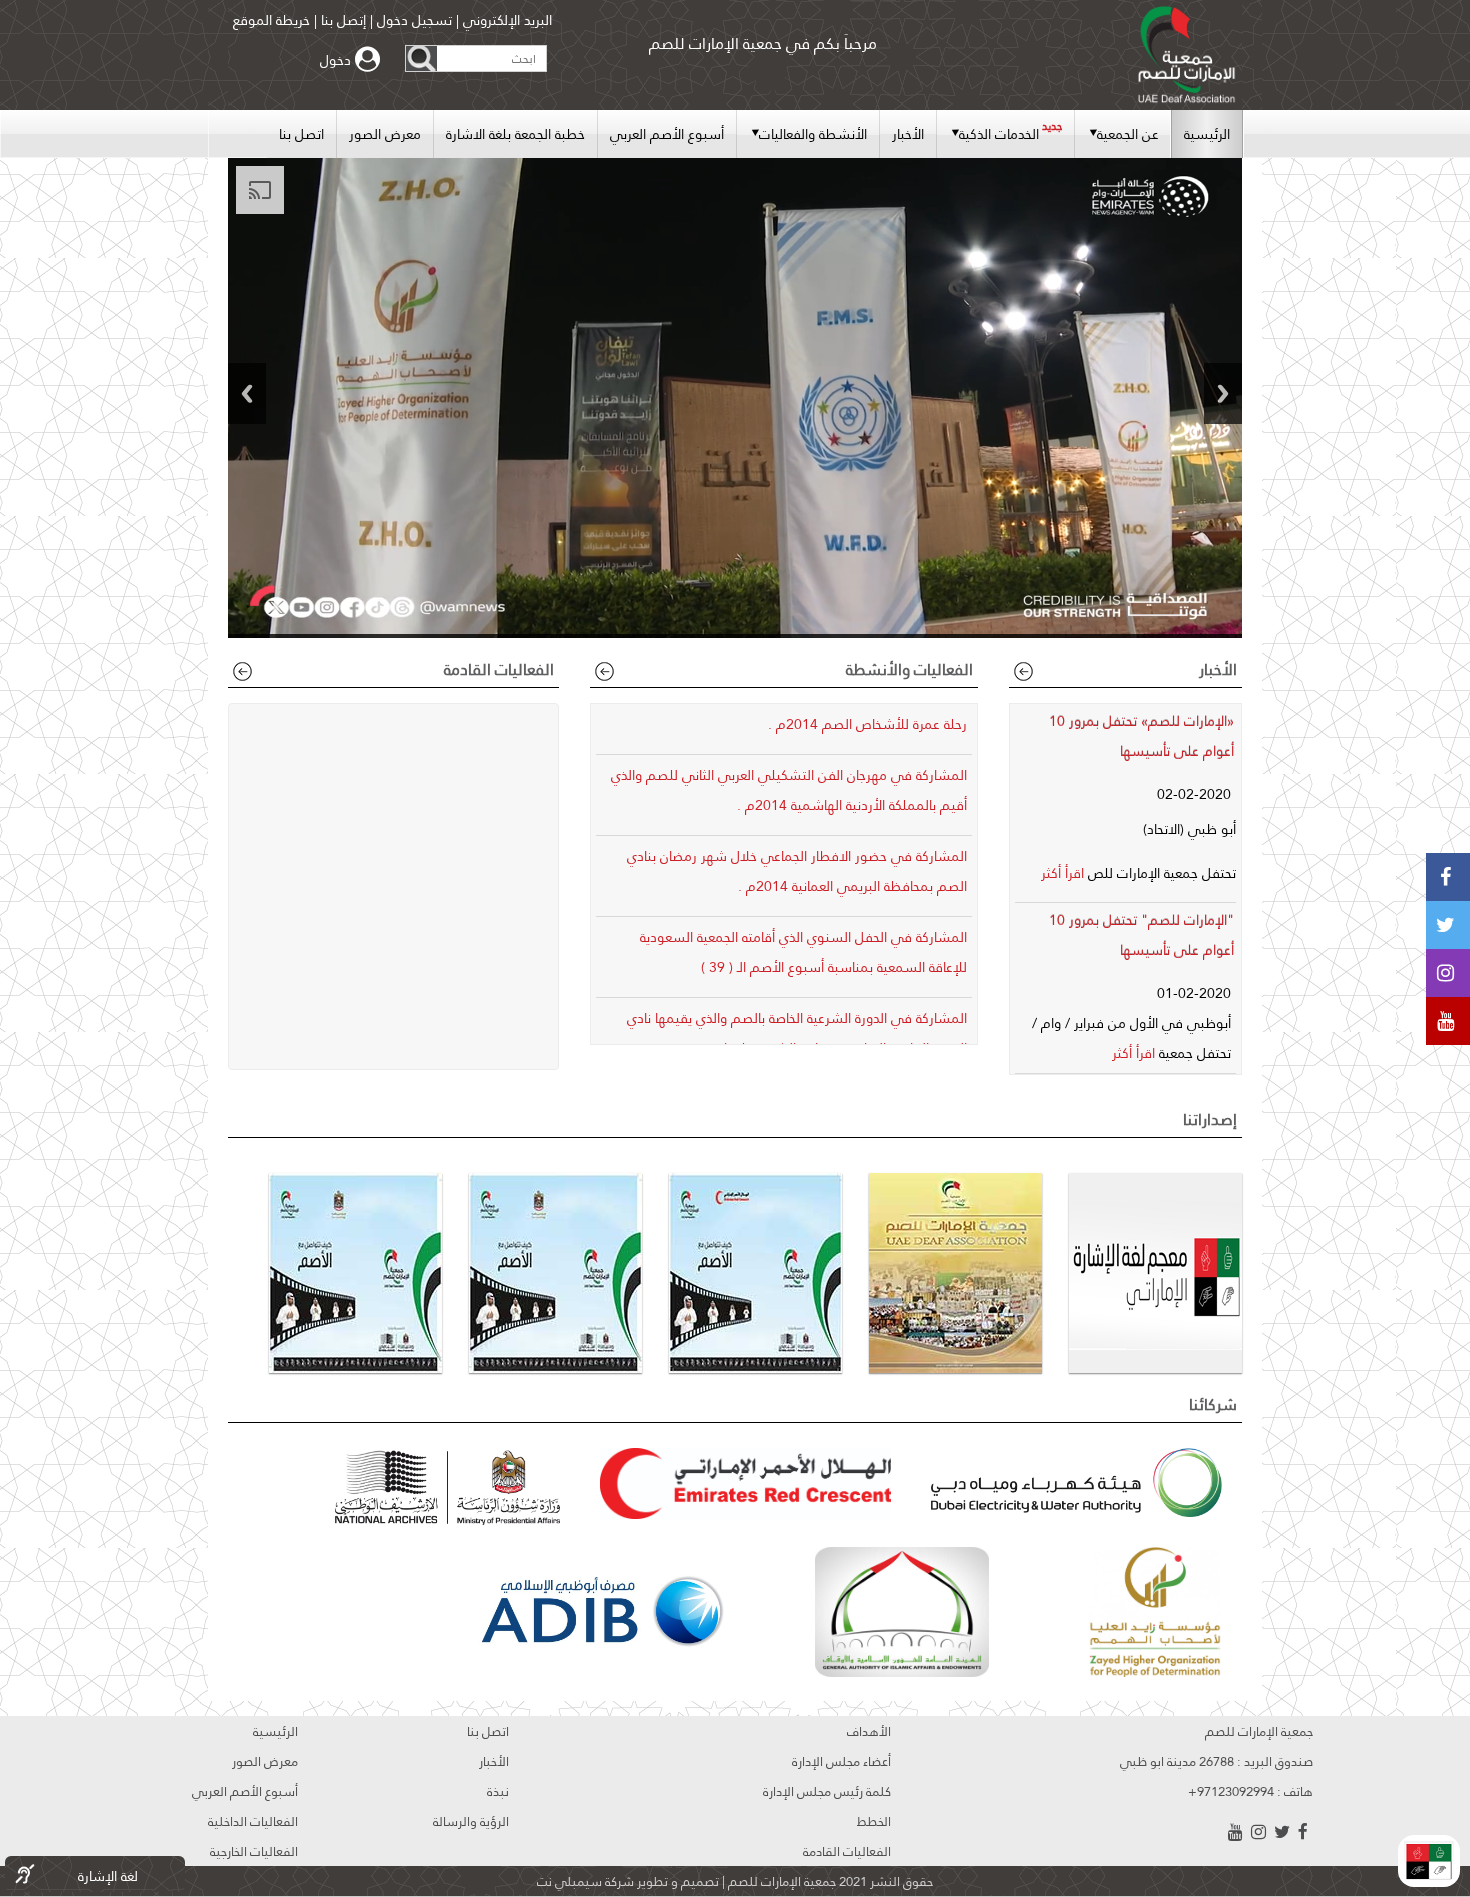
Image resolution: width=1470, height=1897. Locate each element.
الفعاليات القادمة (847, 1851)
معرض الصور (385, 134)
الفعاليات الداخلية (253, 1821)
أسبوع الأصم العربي (667, 134)
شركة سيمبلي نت (585, 1881)
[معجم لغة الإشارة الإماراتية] (1429, 1861)
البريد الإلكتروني (505, 20)
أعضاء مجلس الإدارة (841, 1761)
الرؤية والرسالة (471, 1821)
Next (1223, 393)
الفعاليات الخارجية (254, 1851)
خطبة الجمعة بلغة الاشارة (515, 134)
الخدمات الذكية (1010, 131)
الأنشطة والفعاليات (813, 134)
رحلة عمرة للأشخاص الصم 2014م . (867, 724)
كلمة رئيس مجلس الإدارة (827, 1791)
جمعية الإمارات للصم (780, 1881)
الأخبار (908, 134)
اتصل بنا (301, 134)
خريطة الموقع (271, 20)
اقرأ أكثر (1062, 873)
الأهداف (869, 1731)
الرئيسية (1207, 134)
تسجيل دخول (414, 20)
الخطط (874, 1821)
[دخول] (370, 60)
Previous (247, 393)
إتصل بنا (343, 20)
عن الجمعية (1128, 134)
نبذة (498, 1791)
